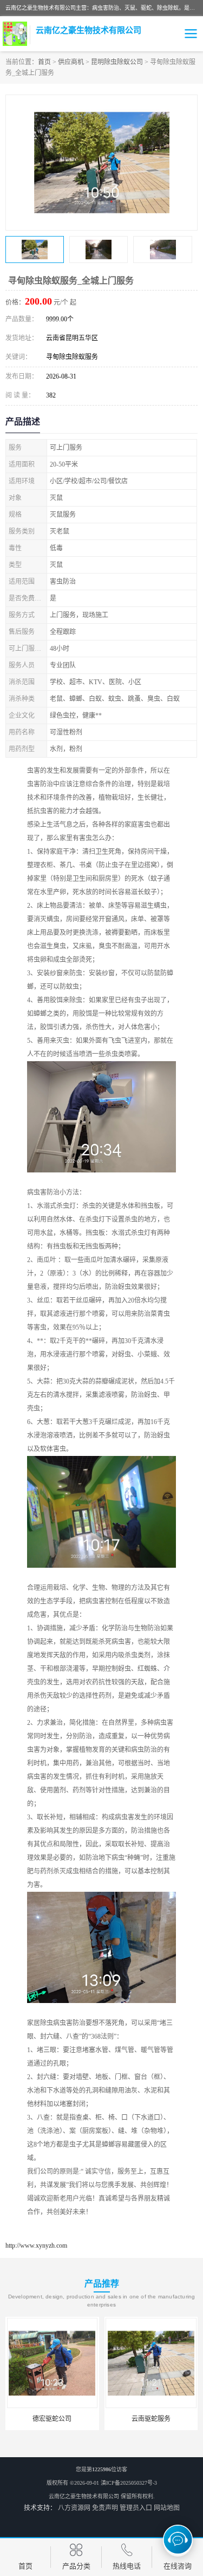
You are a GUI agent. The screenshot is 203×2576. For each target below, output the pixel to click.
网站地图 (167, 2508)
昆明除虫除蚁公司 (117, 62)
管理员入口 (136, 2508)
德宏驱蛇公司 (52, 2419)
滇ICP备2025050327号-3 (129, 2483)
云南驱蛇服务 (151, 2419)
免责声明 (105, 2508)
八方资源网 (74, 2508)
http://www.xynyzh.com (36, 2245)
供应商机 (71, 62)
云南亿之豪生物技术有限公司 (84, 2496)
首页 (44, 62)
